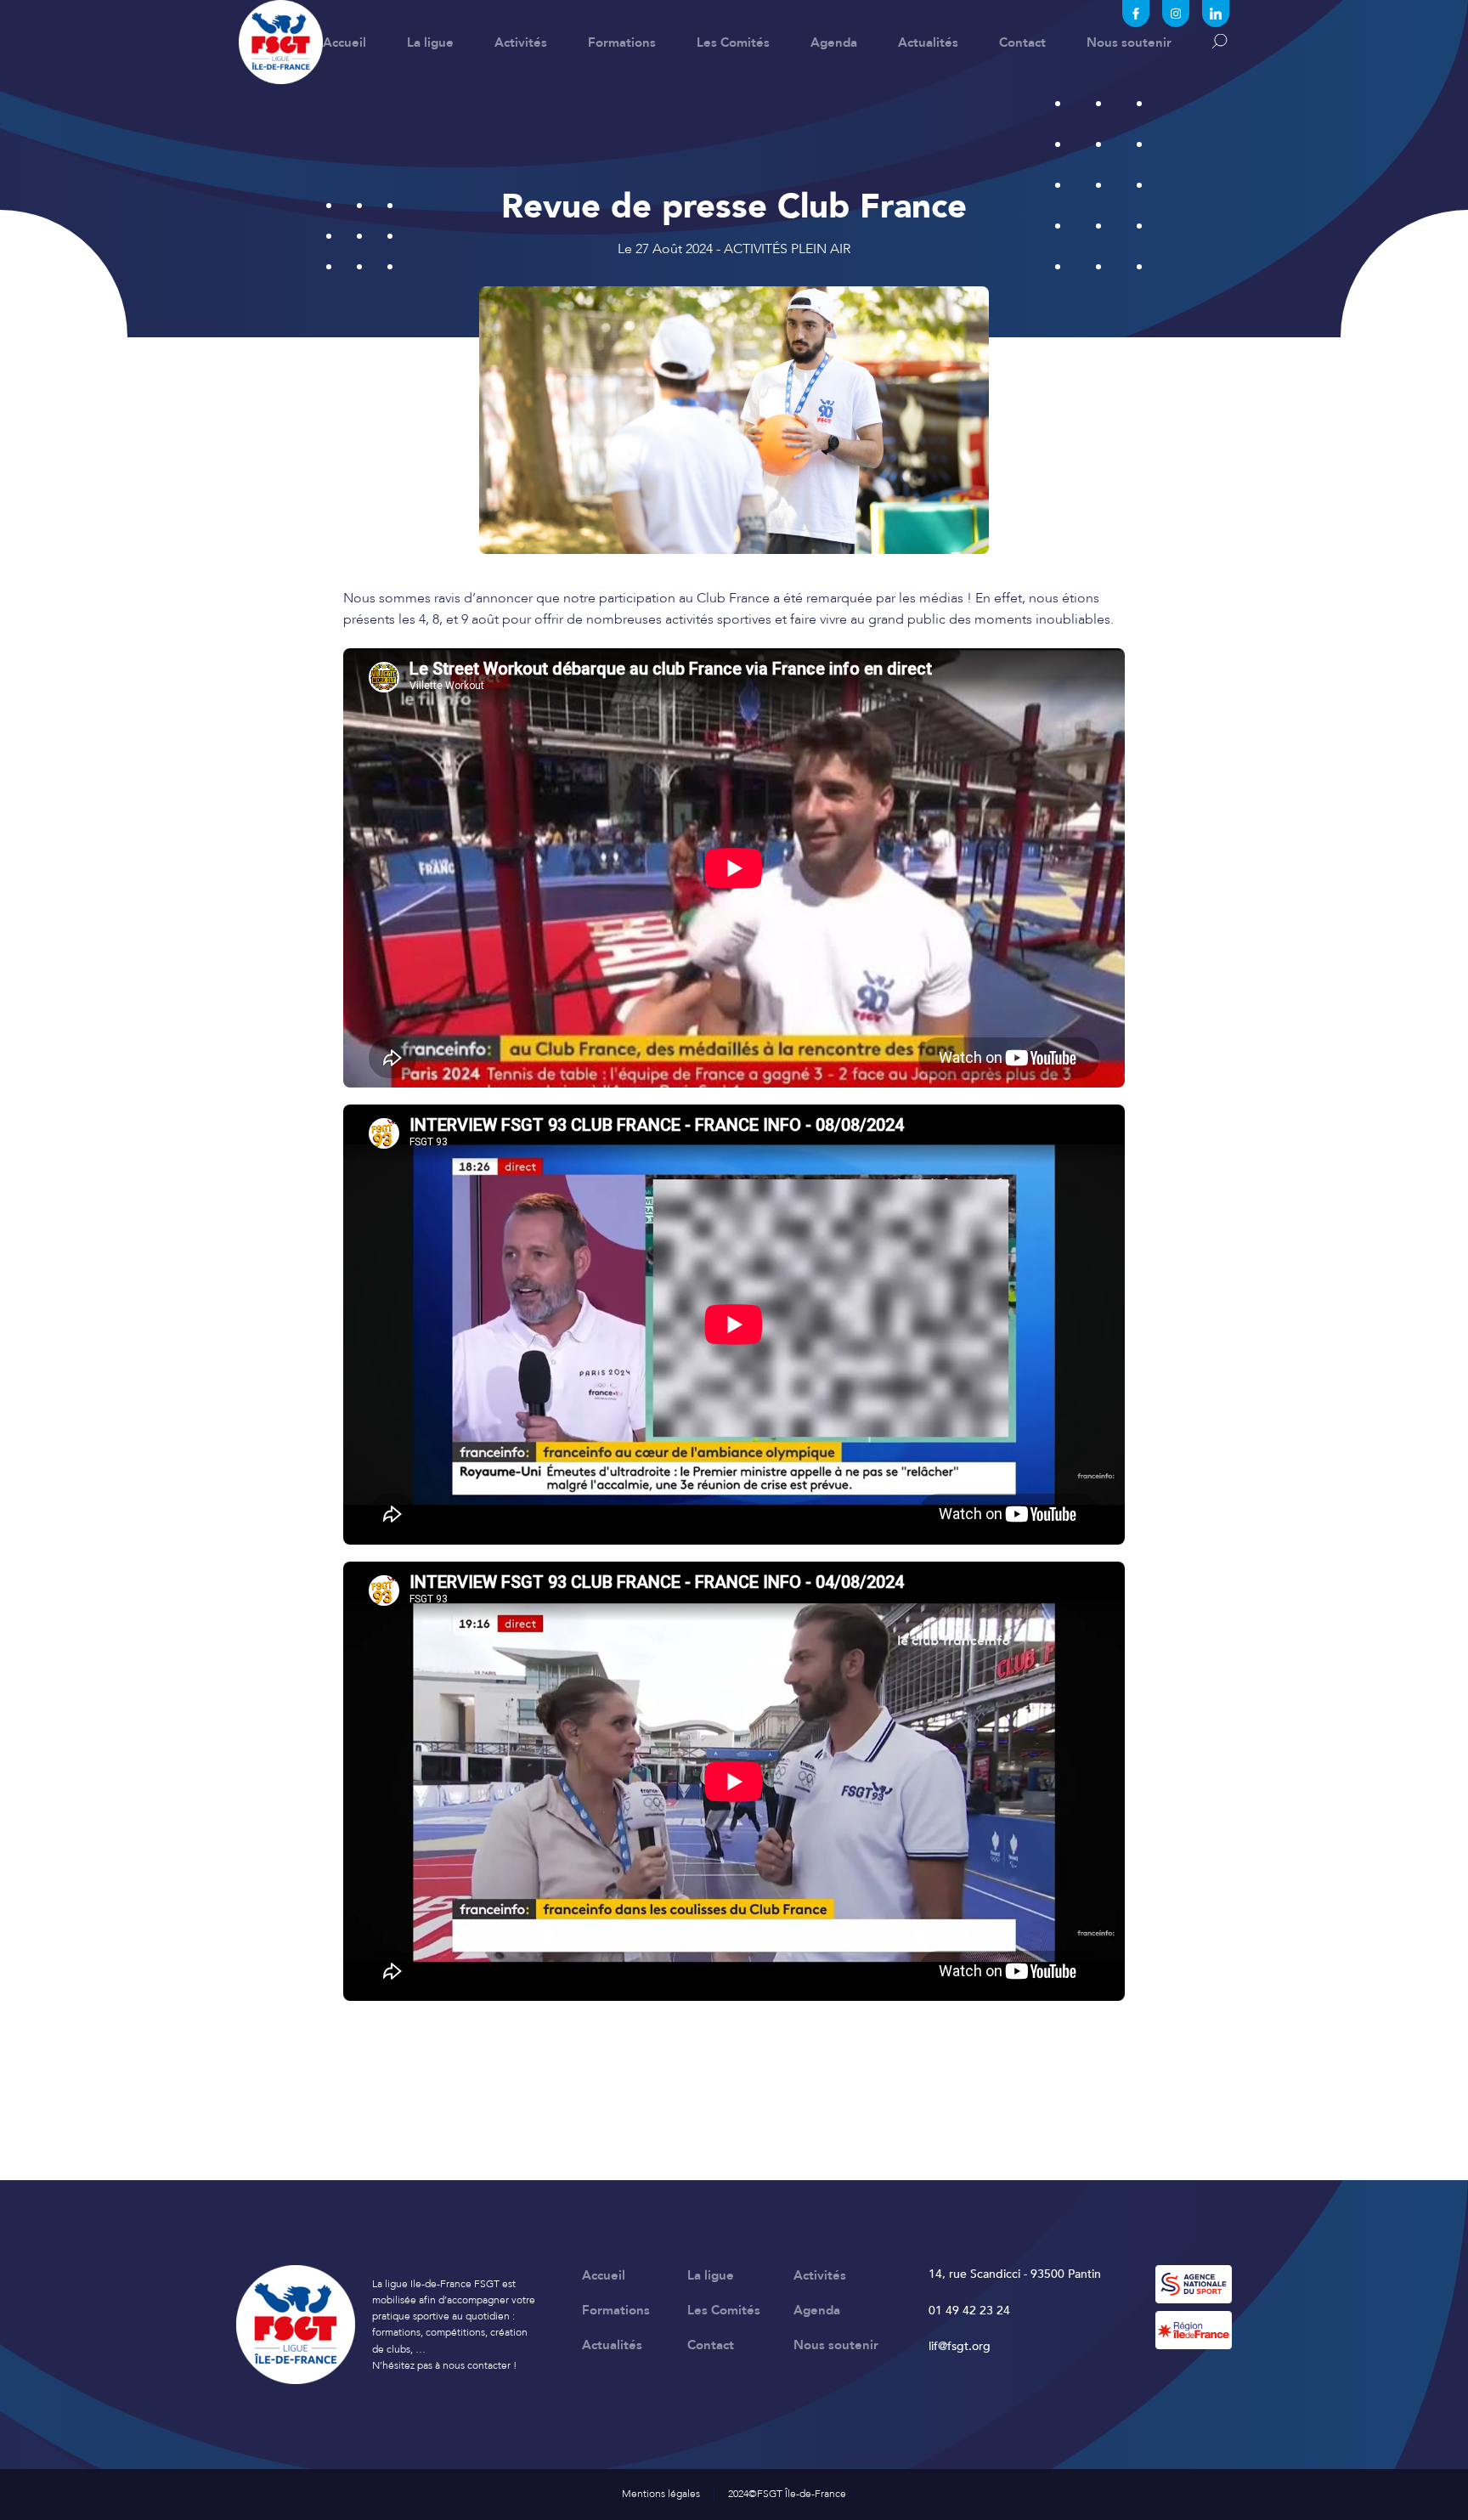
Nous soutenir (1129, 42)
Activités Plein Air (787, 249)
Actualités (928, 42)
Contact (1022, 42)
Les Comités (733, 42)
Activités (521, 42)
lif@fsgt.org (960, 2346)
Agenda (834, 42)
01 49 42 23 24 (969, 2311)
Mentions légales (661, 2494)
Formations (622, 42)
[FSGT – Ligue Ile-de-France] (281, 42)
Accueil (344, 42)
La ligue (430, 42)
